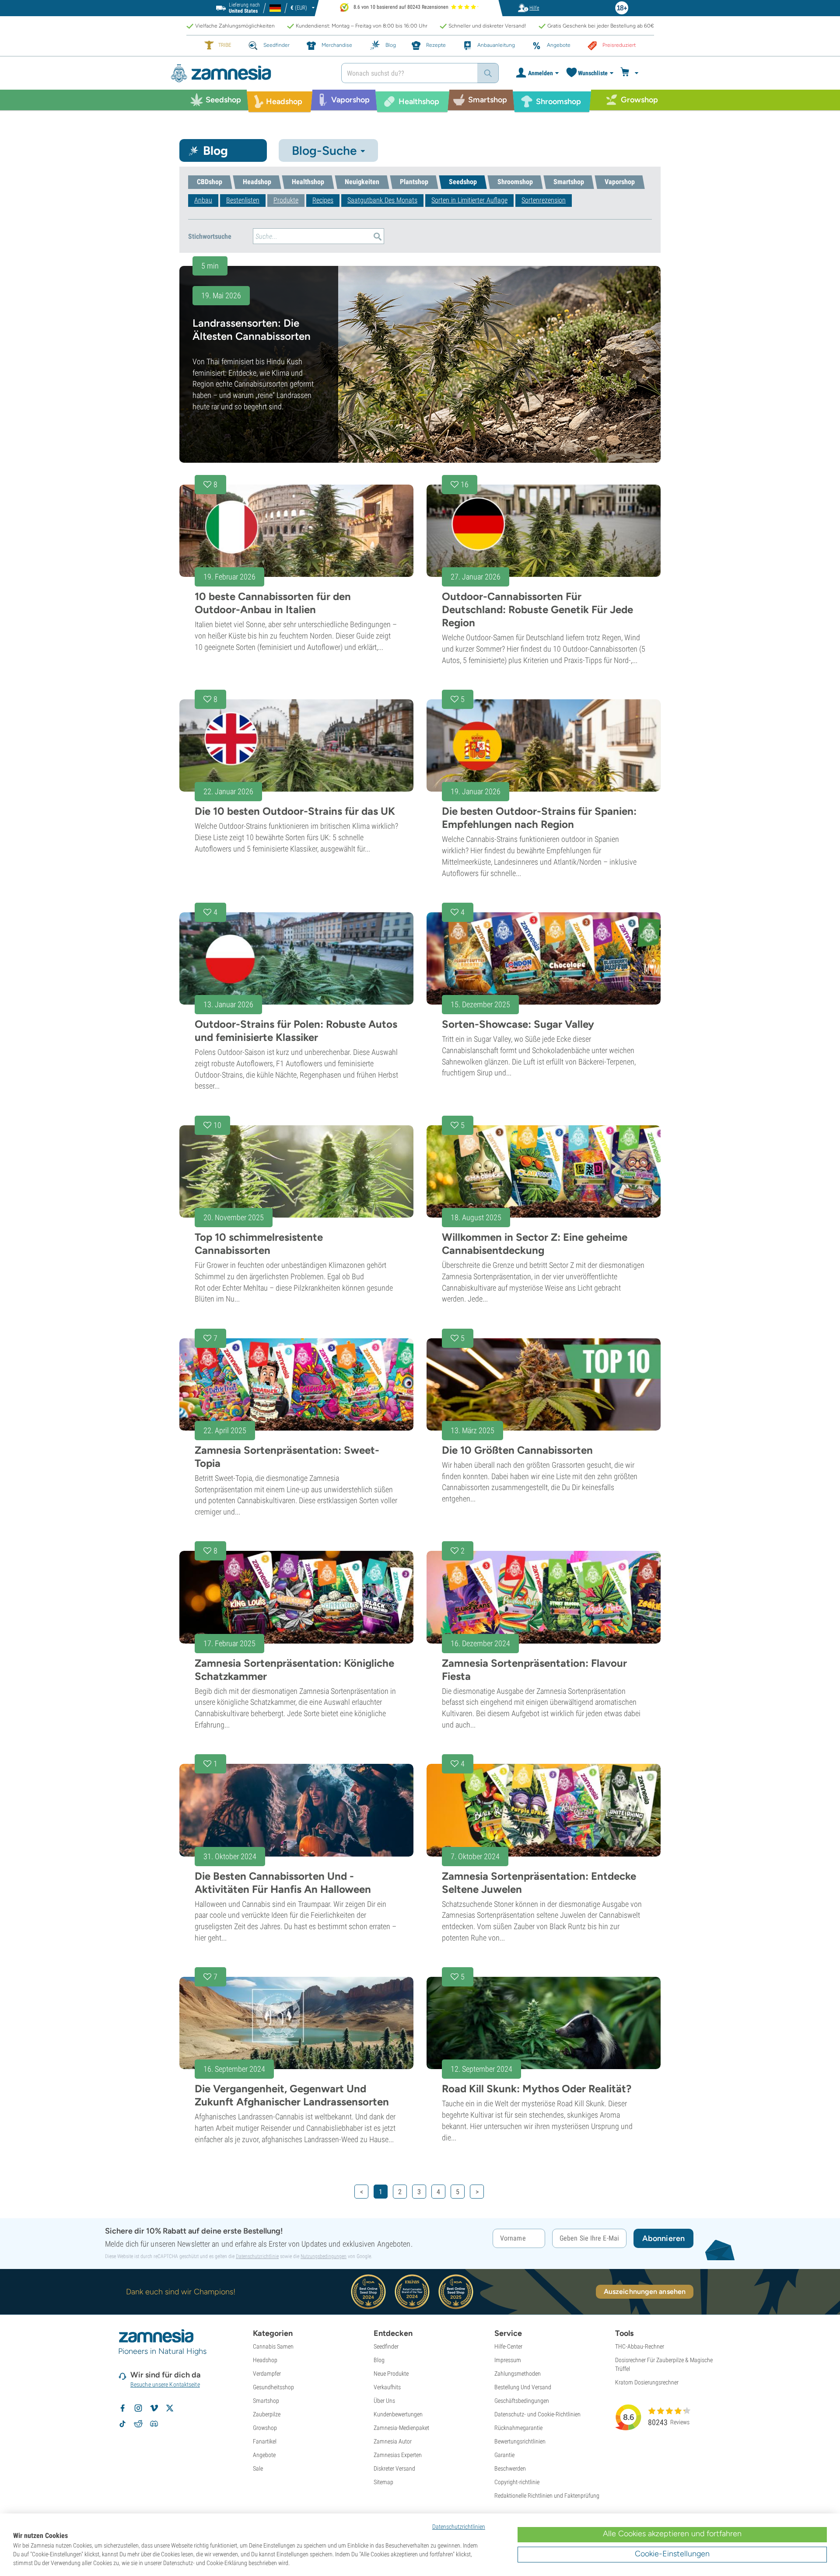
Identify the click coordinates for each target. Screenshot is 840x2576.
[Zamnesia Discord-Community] (154, 2424)
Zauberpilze (267, 2414)
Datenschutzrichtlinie (257, 2256)
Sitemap (383, 2482)
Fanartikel (265, 2441)
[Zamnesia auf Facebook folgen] (122, 2408)
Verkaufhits (387, 2387)
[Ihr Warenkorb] (631, 73)
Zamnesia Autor (393, 2441)
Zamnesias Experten (398, 2455)
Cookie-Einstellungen (672, 2554)
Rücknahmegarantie (518, 2428)
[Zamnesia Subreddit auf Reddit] (138, 2424)
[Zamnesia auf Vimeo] (154, 2408)
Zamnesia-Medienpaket (401, 2428)
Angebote (264, 2455)
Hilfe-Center (508, 2346)
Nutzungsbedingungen (324, 2256)
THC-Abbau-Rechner (640, 2346)
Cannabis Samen (273, 2346)
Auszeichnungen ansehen (645, 2292)
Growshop (265, 2428)
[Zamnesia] (249, 73)
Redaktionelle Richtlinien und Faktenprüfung (547, 2496)
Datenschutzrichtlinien (459, 2527)
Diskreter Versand (394, 2468)
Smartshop (266, 2401)
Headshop (265, 2360)
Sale (258, 2468)
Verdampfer (267, 2374)
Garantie (504, 2455)
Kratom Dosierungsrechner (647, 2382)
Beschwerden (510, 2468)
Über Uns (384, 2401)
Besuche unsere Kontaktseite (165, 2384)
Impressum (508, 2360)
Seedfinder (386, 2346)
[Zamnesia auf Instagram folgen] (138, 2408)
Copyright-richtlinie (517, 2482)
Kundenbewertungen (398, 2414)
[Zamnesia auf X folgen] (170, 2408)
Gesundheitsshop (273, 2387)
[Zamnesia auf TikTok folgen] (122, 2424)
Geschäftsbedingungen (522, 2401)
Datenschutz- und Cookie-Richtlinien (537, 2414)
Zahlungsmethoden (518, 2374)
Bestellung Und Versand (523, 2387)
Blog (379, 2360)
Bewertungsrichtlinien (520, 2441)
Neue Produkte (391, 2374)
